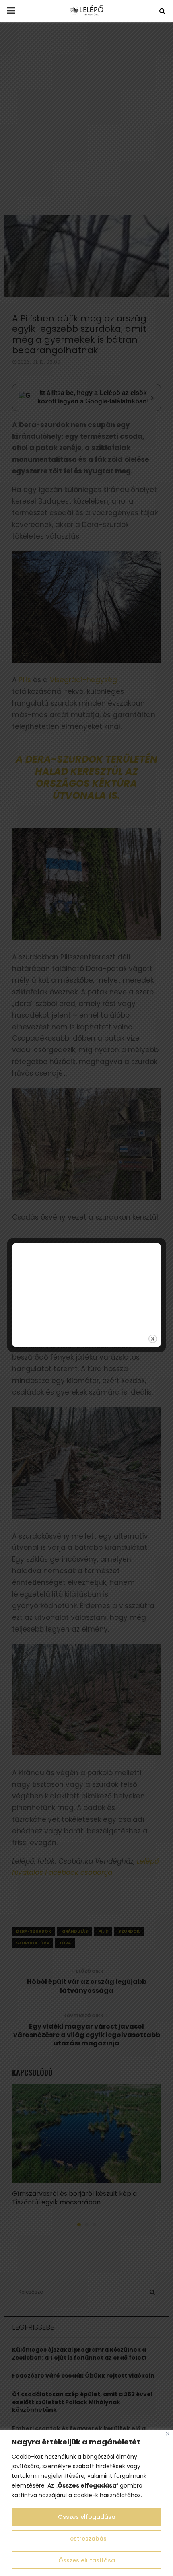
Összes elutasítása (87, 2560)
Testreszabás (86, 2539)
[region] (86, 2503)
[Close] (168, 2434)
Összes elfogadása (87, 2517)
